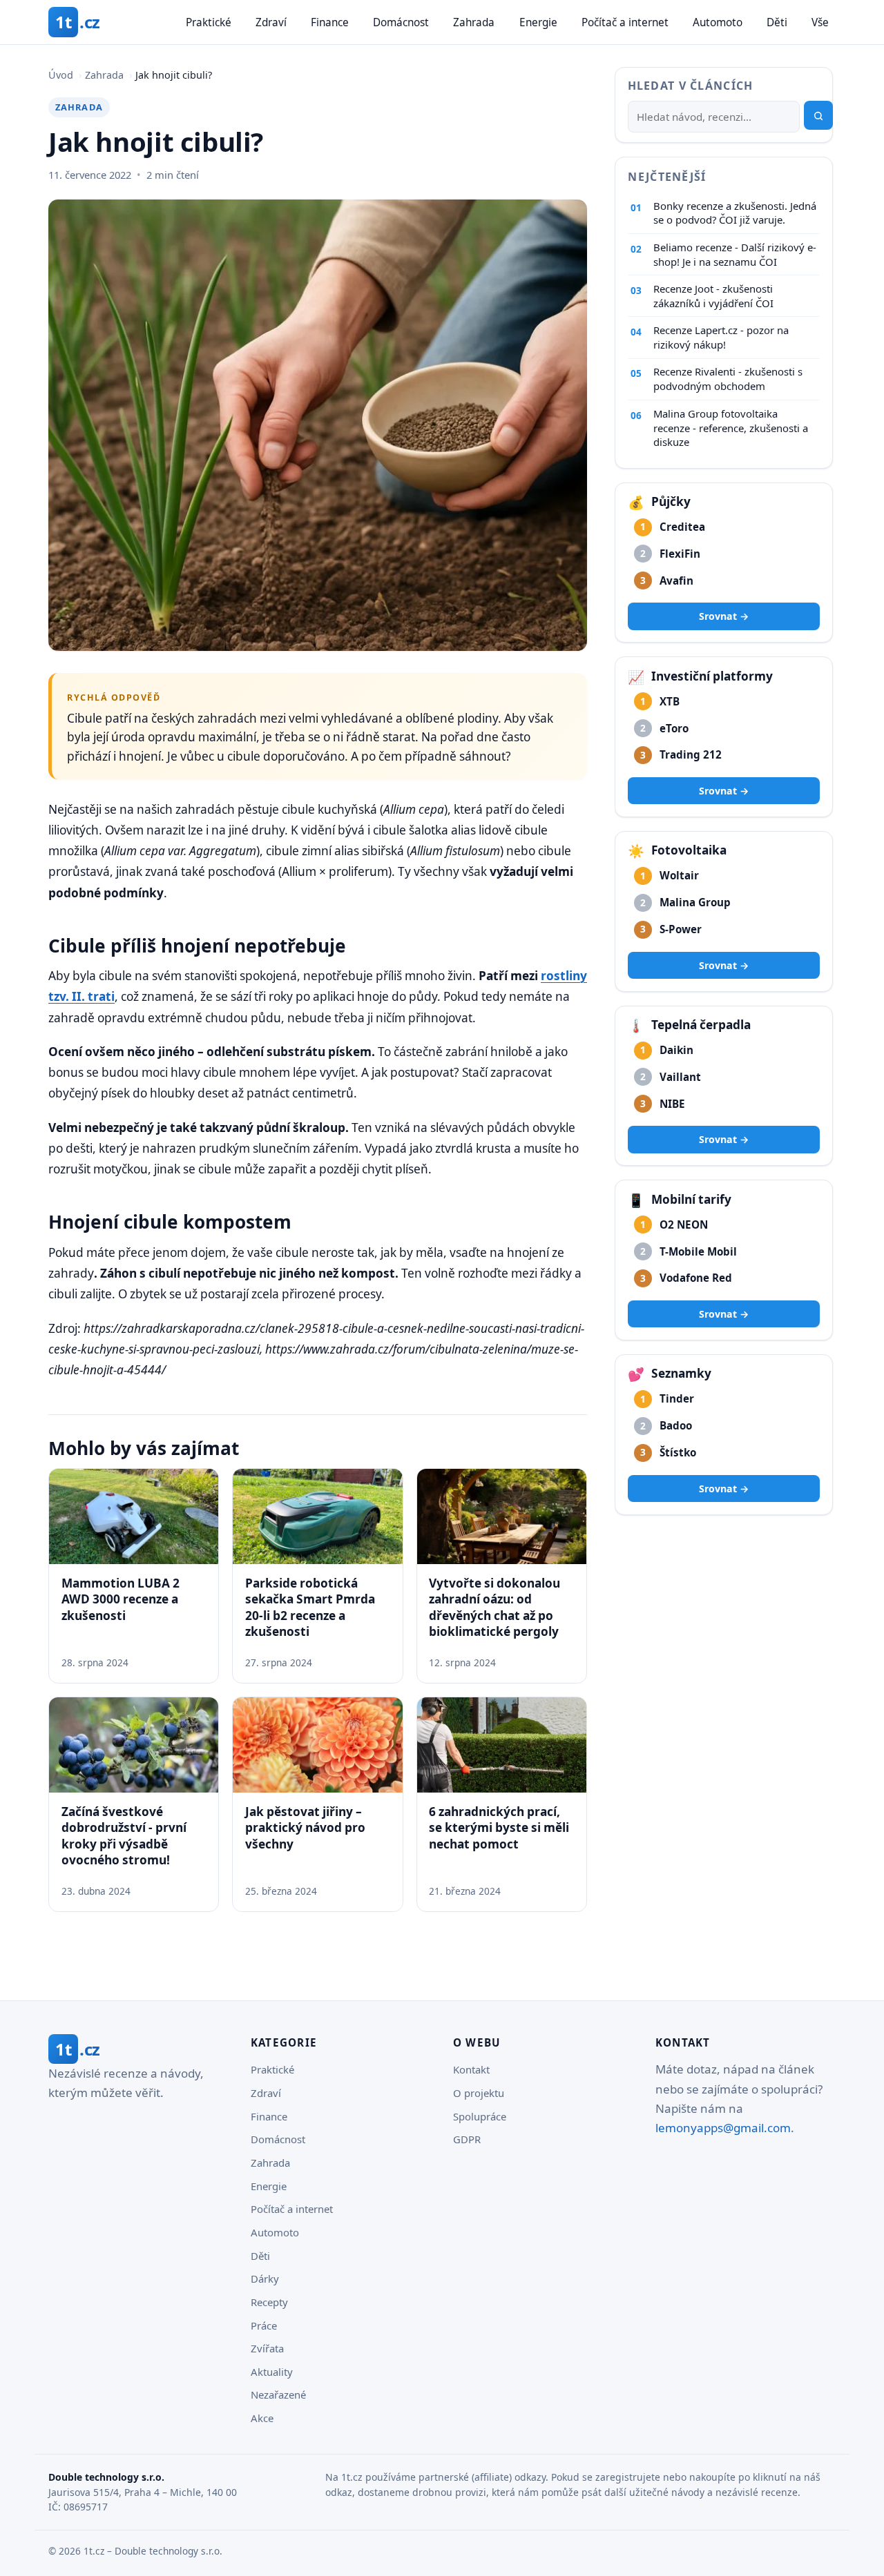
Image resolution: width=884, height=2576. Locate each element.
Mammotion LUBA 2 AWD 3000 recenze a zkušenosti (121, 1599)
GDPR (467, 2139)
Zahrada (474, 22)
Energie (538, 22)
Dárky (265, 2279)
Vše (820, 22)
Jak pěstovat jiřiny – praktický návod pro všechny (305, 1828)
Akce (262, 2418)
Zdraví (271, 22)
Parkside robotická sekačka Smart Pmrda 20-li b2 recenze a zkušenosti (310, 1607)
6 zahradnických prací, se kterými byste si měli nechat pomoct (499, 1828)
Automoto (718, 22)
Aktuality (272, 2372)
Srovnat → (724, 617)
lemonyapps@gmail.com (723, 2128)
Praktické (209, 22)
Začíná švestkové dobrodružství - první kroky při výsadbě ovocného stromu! (124, 1836)
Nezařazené (278, 2394)
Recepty (269, 2302)
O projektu (479, 2093)
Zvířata (267, 2348)
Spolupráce (480, 2116)
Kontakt (471, 2069)
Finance (330, 22)
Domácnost (401, 22)
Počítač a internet (625, 22)
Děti (777, 22)
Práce (264, 2325)
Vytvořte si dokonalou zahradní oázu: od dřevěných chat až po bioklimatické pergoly (494, 1607)
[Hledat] (818, 116)
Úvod (61, 75)
